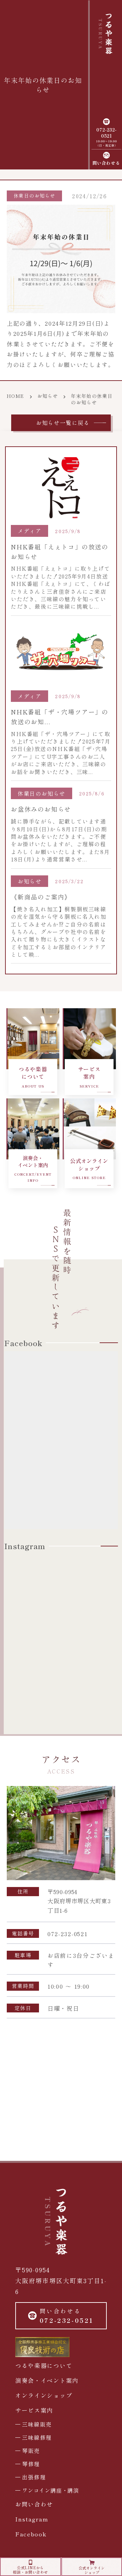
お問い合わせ (34, 2504)
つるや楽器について (44, 2365)
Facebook (31, 2534)
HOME (16, 396)
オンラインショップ (44, 2395)
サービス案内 (34, 2410)
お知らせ (48, 396)
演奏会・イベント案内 (47, 2380)
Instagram (32, 2519)
